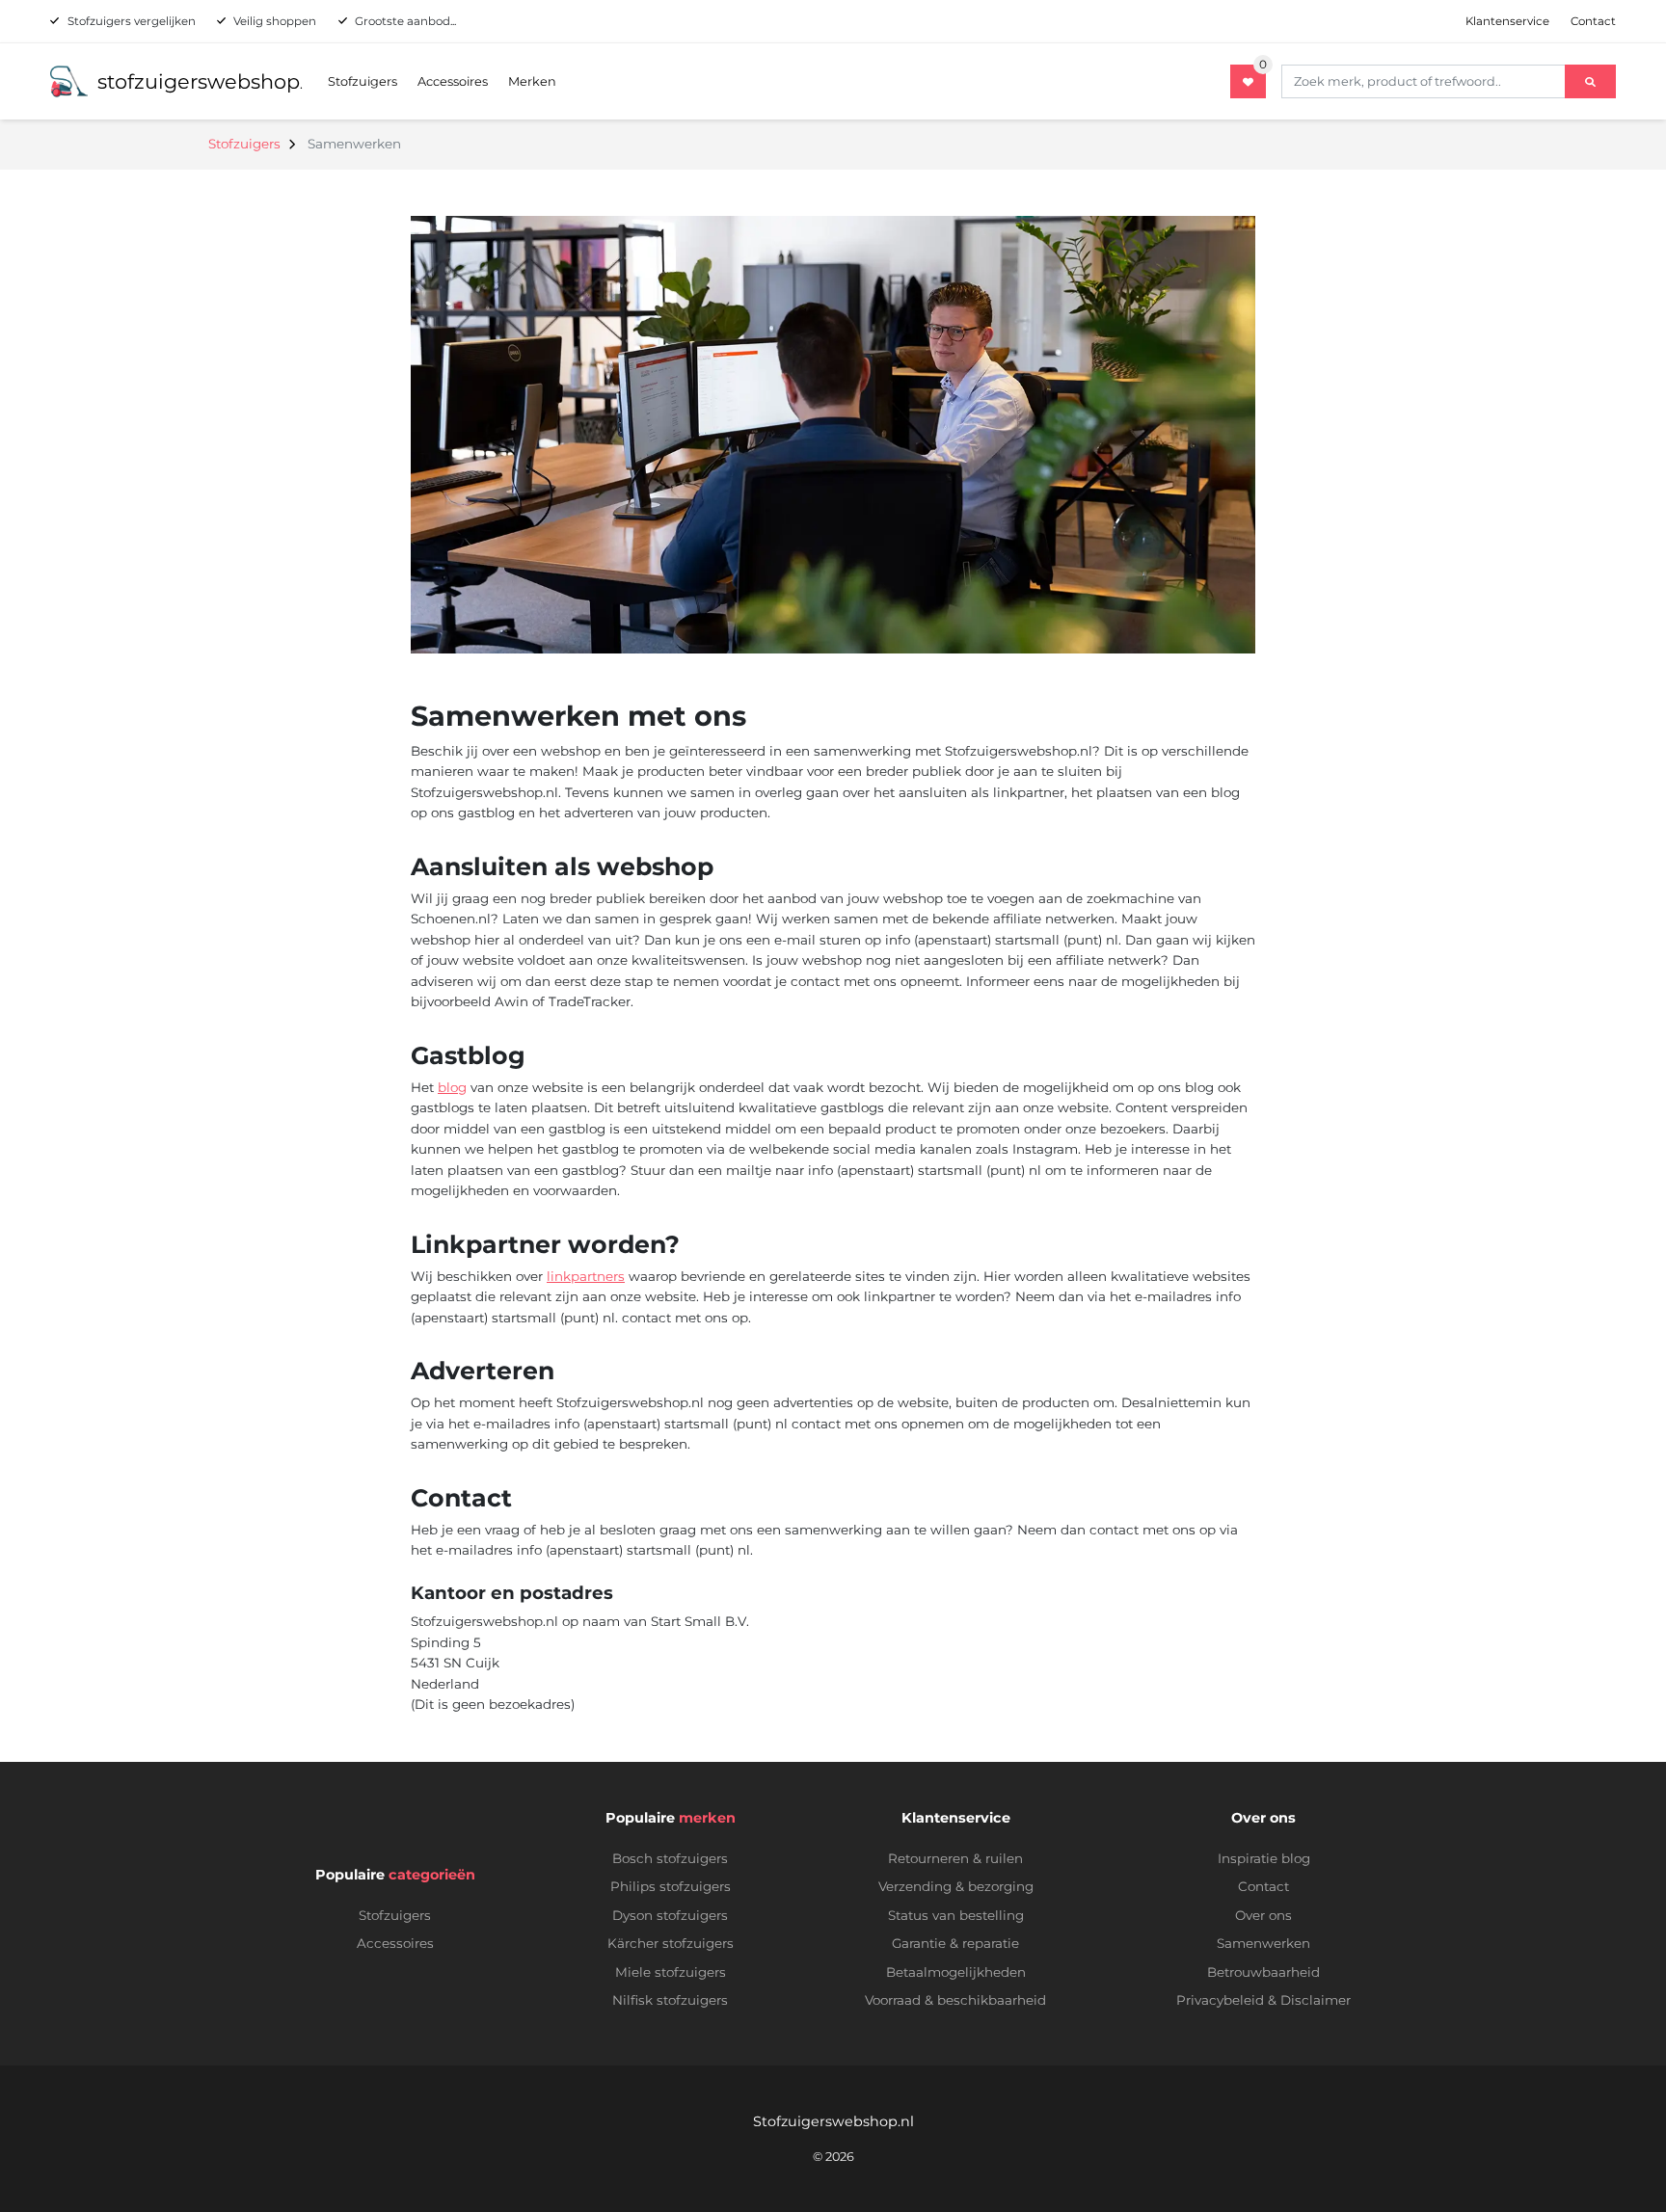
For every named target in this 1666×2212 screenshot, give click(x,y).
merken (707, 1818)
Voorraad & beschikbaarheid (955, 2000)
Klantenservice (1507, 21)
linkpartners (586, 1276)
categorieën (432, 1875)
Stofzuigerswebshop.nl (833, 2121)
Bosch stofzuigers (670, 1858)
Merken (532, 81)
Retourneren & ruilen (955, 1858)
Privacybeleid (1220, 2000)
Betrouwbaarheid (1263, 1972)
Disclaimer (1316, 2000)
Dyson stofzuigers (670, 1915)
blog (452, 1087)
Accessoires (453, 81)
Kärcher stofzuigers (671, 1943)
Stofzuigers (363, 81)
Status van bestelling (956, 1915)
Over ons (1263, 1915)
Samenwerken (1263, 1943)
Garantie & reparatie (955, 1943)
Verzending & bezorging (956, 1886)
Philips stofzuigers (671, 1886)
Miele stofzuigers (671, 1972)
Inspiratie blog (1264, 1858)
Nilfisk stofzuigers (670, 2000)
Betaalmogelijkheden (956, 1972)
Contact (1593, 21)
